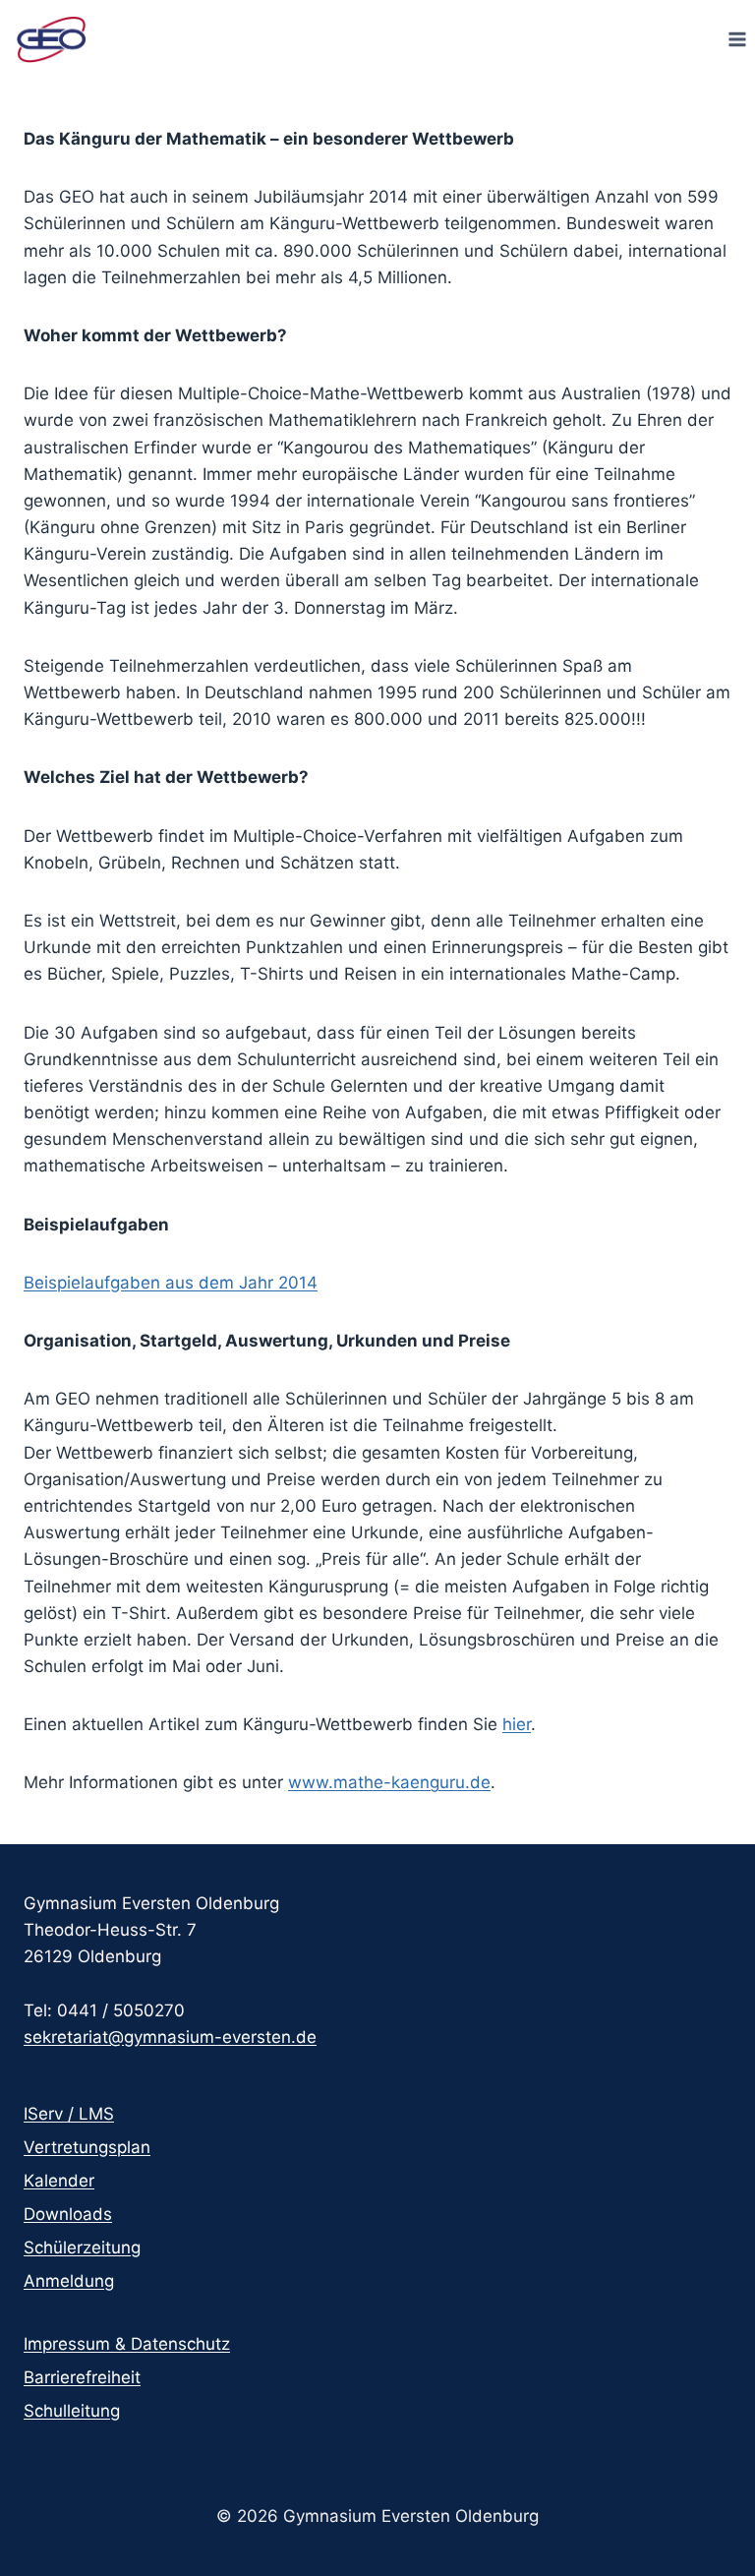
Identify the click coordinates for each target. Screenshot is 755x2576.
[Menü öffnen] (737, 39)
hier (517, 1724)
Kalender (59, 2181)
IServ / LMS (69, 2114)
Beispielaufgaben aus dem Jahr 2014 (171, 1283)
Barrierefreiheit (82, 2377)
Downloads (68, 2214)
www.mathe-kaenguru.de (389, 1782)
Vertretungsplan (87, 2147)
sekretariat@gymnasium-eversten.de (170, 2037)
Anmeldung (69, 2281)
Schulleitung (72, 2411)
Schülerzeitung (82, 2247)
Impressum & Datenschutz (127, 2344)
